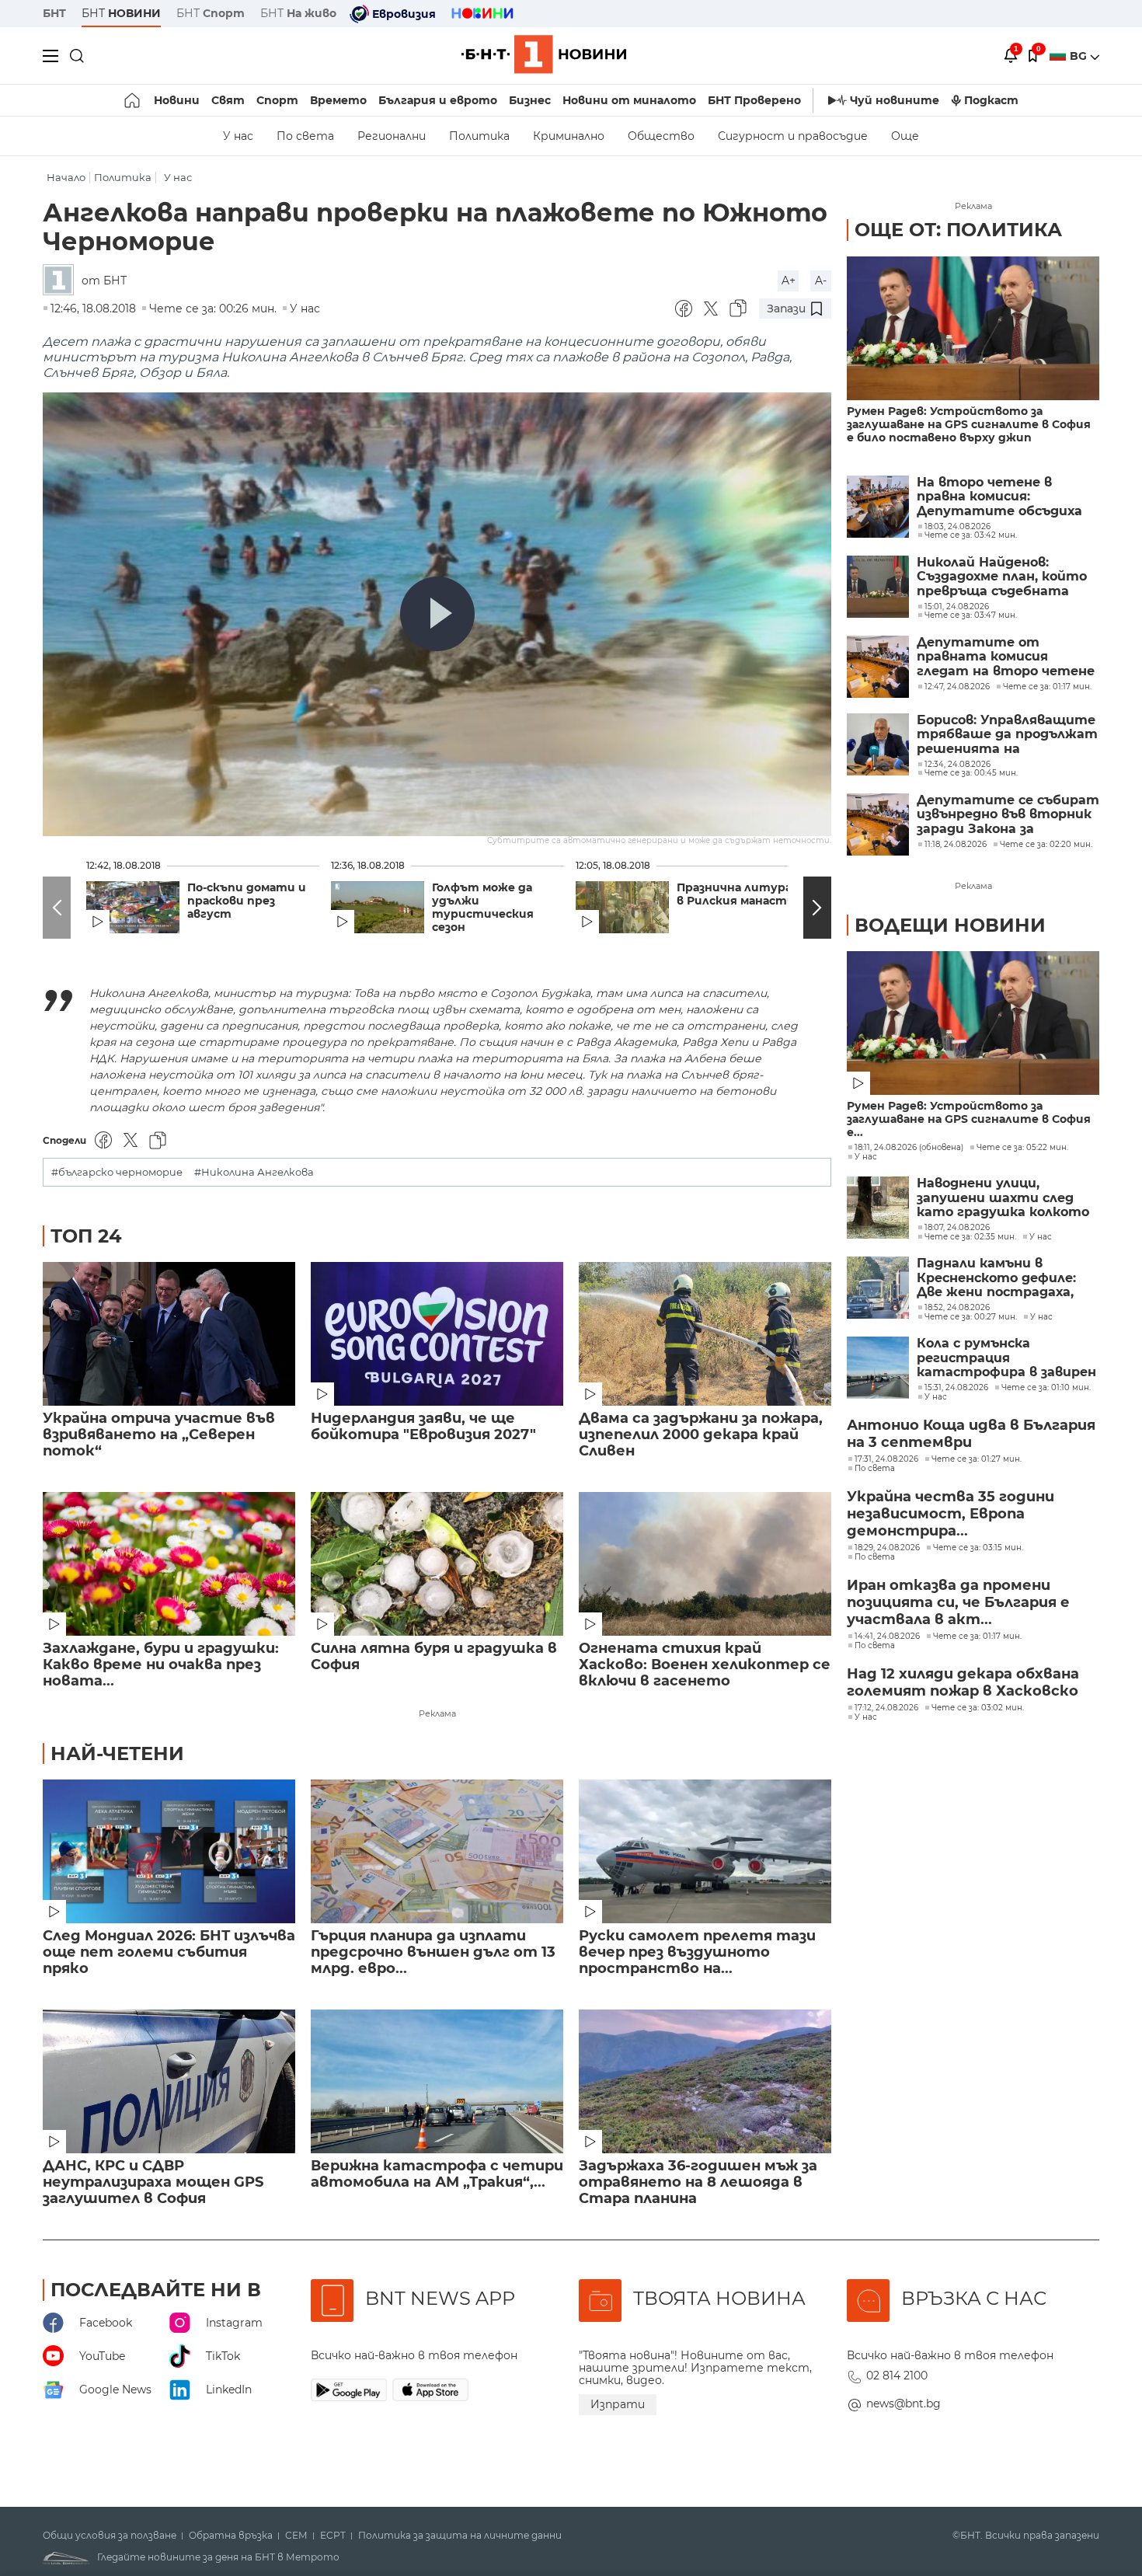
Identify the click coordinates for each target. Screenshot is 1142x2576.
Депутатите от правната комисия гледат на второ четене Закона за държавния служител (1006, 657)
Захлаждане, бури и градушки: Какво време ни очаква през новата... (161, 1665)
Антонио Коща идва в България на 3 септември (971, 1434)
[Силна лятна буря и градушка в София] (437, 1564)
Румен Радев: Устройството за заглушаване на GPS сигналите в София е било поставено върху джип (969, 425)
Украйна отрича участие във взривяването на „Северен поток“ (159, 1435)
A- (821, 281)
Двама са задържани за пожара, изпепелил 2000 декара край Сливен (701, 1435)
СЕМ (296, 2536)
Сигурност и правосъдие (793, 136)
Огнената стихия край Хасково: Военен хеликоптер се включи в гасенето (705, 1665)
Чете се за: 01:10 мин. (1046, 1388)
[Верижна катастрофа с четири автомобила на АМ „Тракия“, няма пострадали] (437, 2081)
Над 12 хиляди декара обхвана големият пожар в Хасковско (963, 1682)
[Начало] (133, 100)
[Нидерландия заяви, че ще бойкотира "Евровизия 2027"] (437, 1334)
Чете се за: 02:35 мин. (970, 1237)
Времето (338, 100)
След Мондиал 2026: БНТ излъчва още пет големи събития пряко (169, 1952)
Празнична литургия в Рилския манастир (742, 894)
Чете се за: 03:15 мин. (978, 1548)
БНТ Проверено (754, 100)
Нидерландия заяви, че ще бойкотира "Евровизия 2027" (423, 1427)
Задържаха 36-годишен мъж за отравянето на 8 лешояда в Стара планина (698, 2182)
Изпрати (618, 2404)
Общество (661, 136)
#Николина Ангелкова (254, 1172)
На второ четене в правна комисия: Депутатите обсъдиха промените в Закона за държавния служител (999, 497)
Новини (177, 100)
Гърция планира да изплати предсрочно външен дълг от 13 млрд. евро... (433, 1952)
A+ (789, 281)
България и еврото (438, 100)
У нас (238, 136)
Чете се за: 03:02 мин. (978, 1708)
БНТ (54, 13)
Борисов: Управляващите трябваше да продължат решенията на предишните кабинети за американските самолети (1007, 735)
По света (305, 136)
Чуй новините (895, 100)
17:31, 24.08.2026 (886, 1459)
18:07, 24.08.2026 (957, 1228)
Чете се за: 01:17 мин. (977, 1637)
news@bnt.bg (904, 2403)
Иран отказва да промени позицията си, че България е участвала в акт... (958, 1602)
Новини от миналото (629, 100)
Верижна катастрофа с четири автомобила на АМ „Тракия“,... (437, 2174)
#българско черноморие (117, 1172)
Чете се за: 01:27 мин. (977, 1459)
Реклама (437, 1713)
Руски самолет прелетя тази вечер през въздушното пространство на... (697, 1952)
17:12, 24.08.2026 (886, 1708)
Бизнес (530, 100)
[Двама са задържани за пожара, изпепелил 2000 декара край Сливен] (705, 1334)
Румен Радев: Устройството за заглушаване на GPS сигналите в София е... (969, 1119)
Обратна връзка (231, 2536)
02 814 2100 (897, 2376)
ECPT (333, 2536)
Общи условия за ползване (110, 2536)
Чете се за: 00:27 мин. (971, 1317)
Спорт (277, 100)
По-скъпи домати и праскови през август (247, 901)
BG (1080, 56)
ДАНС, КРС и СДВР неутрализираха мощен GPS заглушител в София (153, 2182)
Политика (479, 136)
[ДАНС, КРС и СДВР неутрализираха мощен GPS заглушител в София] (169, 2081)
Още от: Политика (958, 230)
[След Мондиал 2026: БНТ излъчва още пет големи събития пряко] (169, 1851)
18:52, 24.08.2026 (957, 1308)
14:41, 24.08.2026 (887, 1637)
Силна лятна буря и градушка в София (434, 1657)
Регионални (392, 136)
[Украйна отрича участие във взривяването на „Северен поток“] (169, 1334)
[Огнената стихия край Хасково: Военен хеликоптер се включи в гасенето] (705, 1564)
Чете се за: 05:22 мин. (1022, 1148)
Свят (228, 100)
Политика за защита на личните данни (460, 2536)
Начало (66, 178)
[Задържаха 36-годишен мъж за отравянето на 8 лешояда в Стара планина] (705, 2081)
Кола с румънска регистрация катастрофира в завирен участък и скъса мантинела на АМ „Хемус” (1006, 1358)
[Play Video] (437, 614)
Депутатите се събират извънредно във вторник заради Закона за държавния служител (1008, 815)
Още (905, 136)
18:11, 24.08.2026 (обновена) (909, 1148)
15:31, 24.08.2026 (956, 1388)
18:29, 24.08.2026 (887, 1548)
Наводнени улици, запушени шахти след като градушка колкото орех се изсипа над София (1005, 1198)
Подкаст (991, 100)
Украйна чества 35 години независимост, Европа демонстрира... (951, 1514)
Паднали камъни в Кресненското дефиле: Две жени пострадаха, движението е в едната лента (1002, 1278)
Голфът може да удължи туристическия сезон (483, 908)
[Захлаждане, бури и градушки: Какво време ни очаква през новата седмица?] (169, 1564)
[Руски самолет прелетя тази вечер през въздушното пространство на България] (705, 1851)
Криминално (569, 136)
